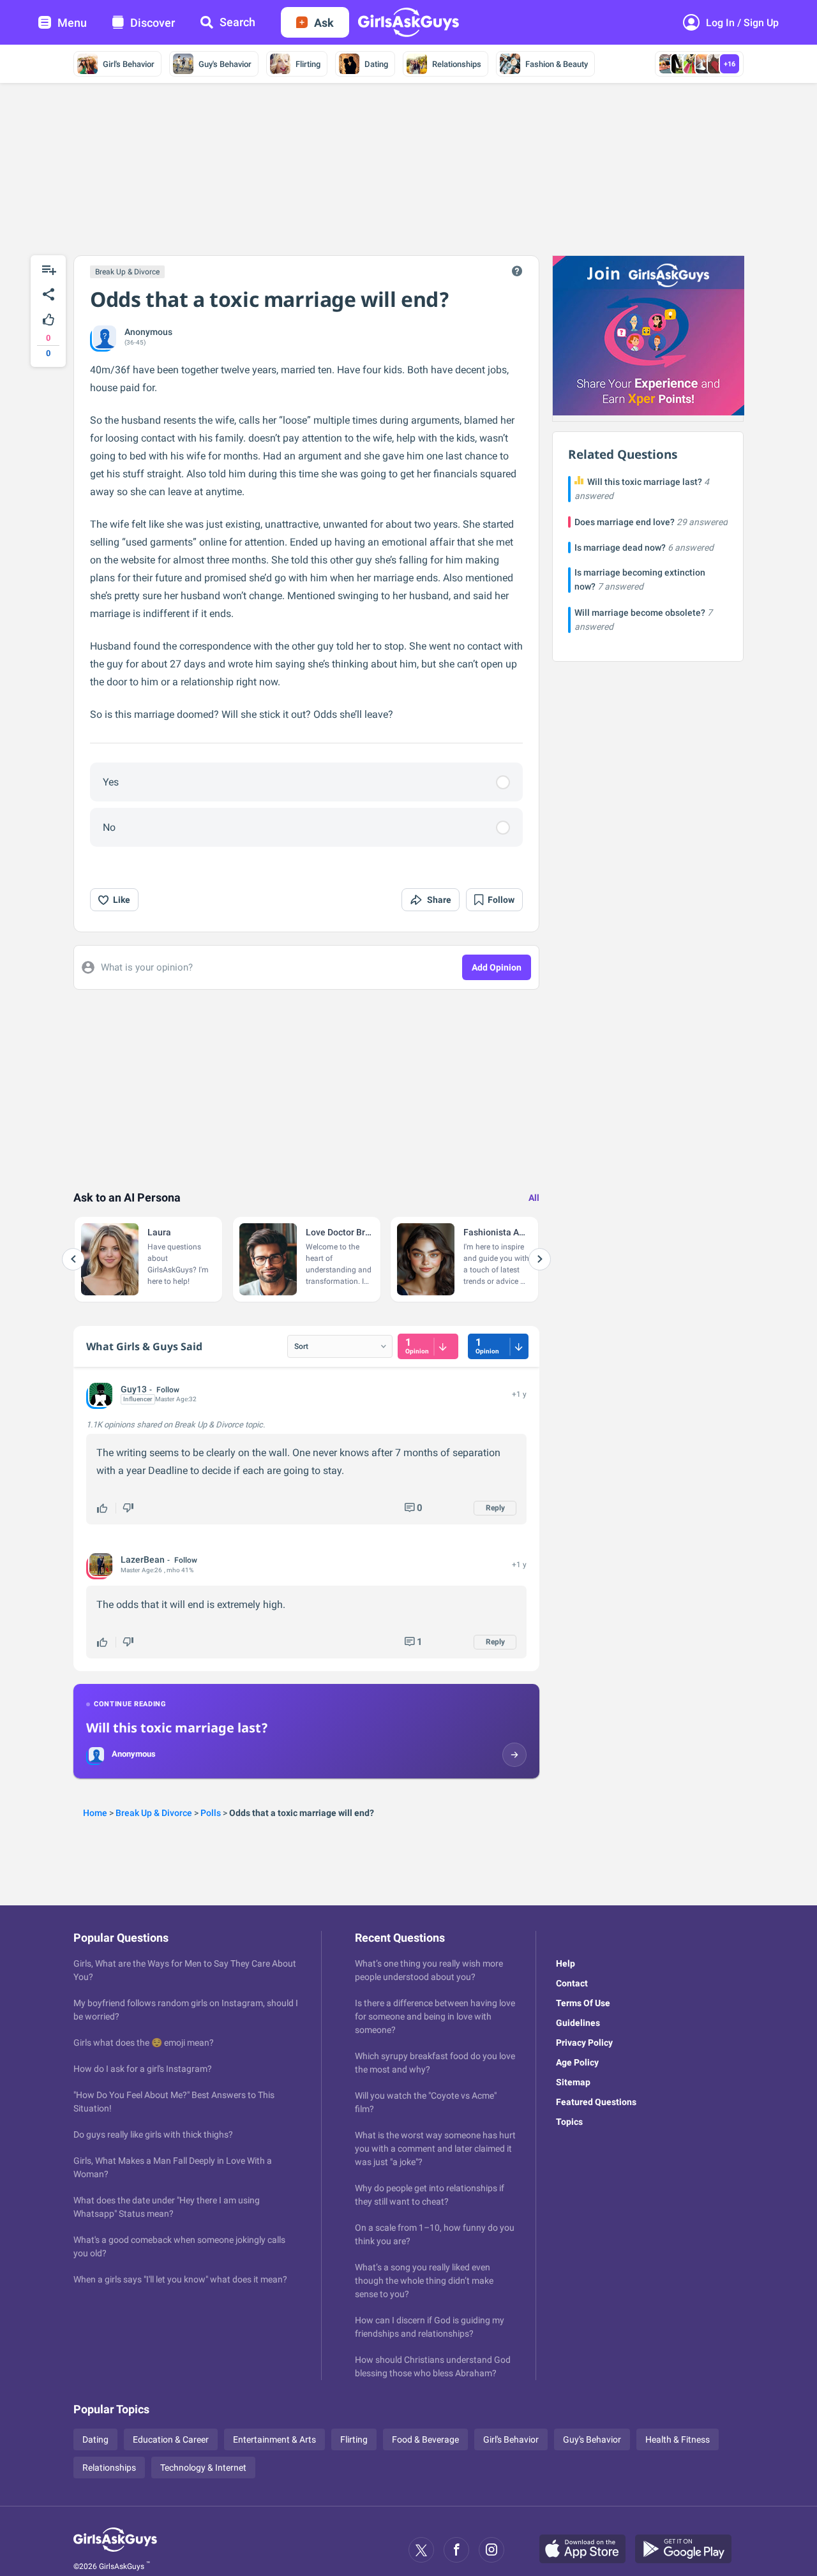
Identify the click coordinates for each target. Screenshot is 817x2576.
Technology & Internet (203, 2468)
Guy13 (134, 1389)
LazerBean (143, 1560)
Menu (72, 23)
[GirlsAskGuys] (115, 2550)
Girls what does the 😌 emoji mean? (144, 2043)
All (534, 1198)
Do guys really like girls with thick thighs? (153, 2134)
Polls (211, 1813)
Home (95, 1813)
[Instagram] (491, 2550)
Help (566, 1963)
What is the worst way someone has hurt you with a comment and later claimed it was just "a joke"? (435, 2148)
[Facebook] (456, 2550)
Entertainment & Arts (274, 2439)
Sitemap (573, 2082)
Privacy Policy (584, 2043)
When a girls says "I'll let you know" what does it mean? (180, 2279)
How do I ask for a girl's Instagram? (143, 2069)
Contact (572, 1983)
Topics (569, 2122)
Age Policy (577, 2062)
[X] (421, 2550)
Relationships (457, 64)
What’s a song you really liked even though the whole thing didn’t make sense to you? (424, 2281)
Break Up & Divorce (127, 272)
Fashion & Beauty (557, 64)
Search (237, 22)
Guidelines (578, 2023)
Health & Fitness (678, 2439)
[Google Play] (688, 2550)
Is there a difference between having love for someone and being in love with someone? (435, 2016)
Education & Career (171, 2439)
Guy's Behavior (225, 64)
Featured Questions (596, 2102)
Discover (153, 23)
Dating (376, 64)
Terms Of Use (583, 2003)
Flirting (308, 64)
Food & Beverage (425, 2439)
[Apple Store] (587, 2550)
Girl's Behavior (129, 64)
